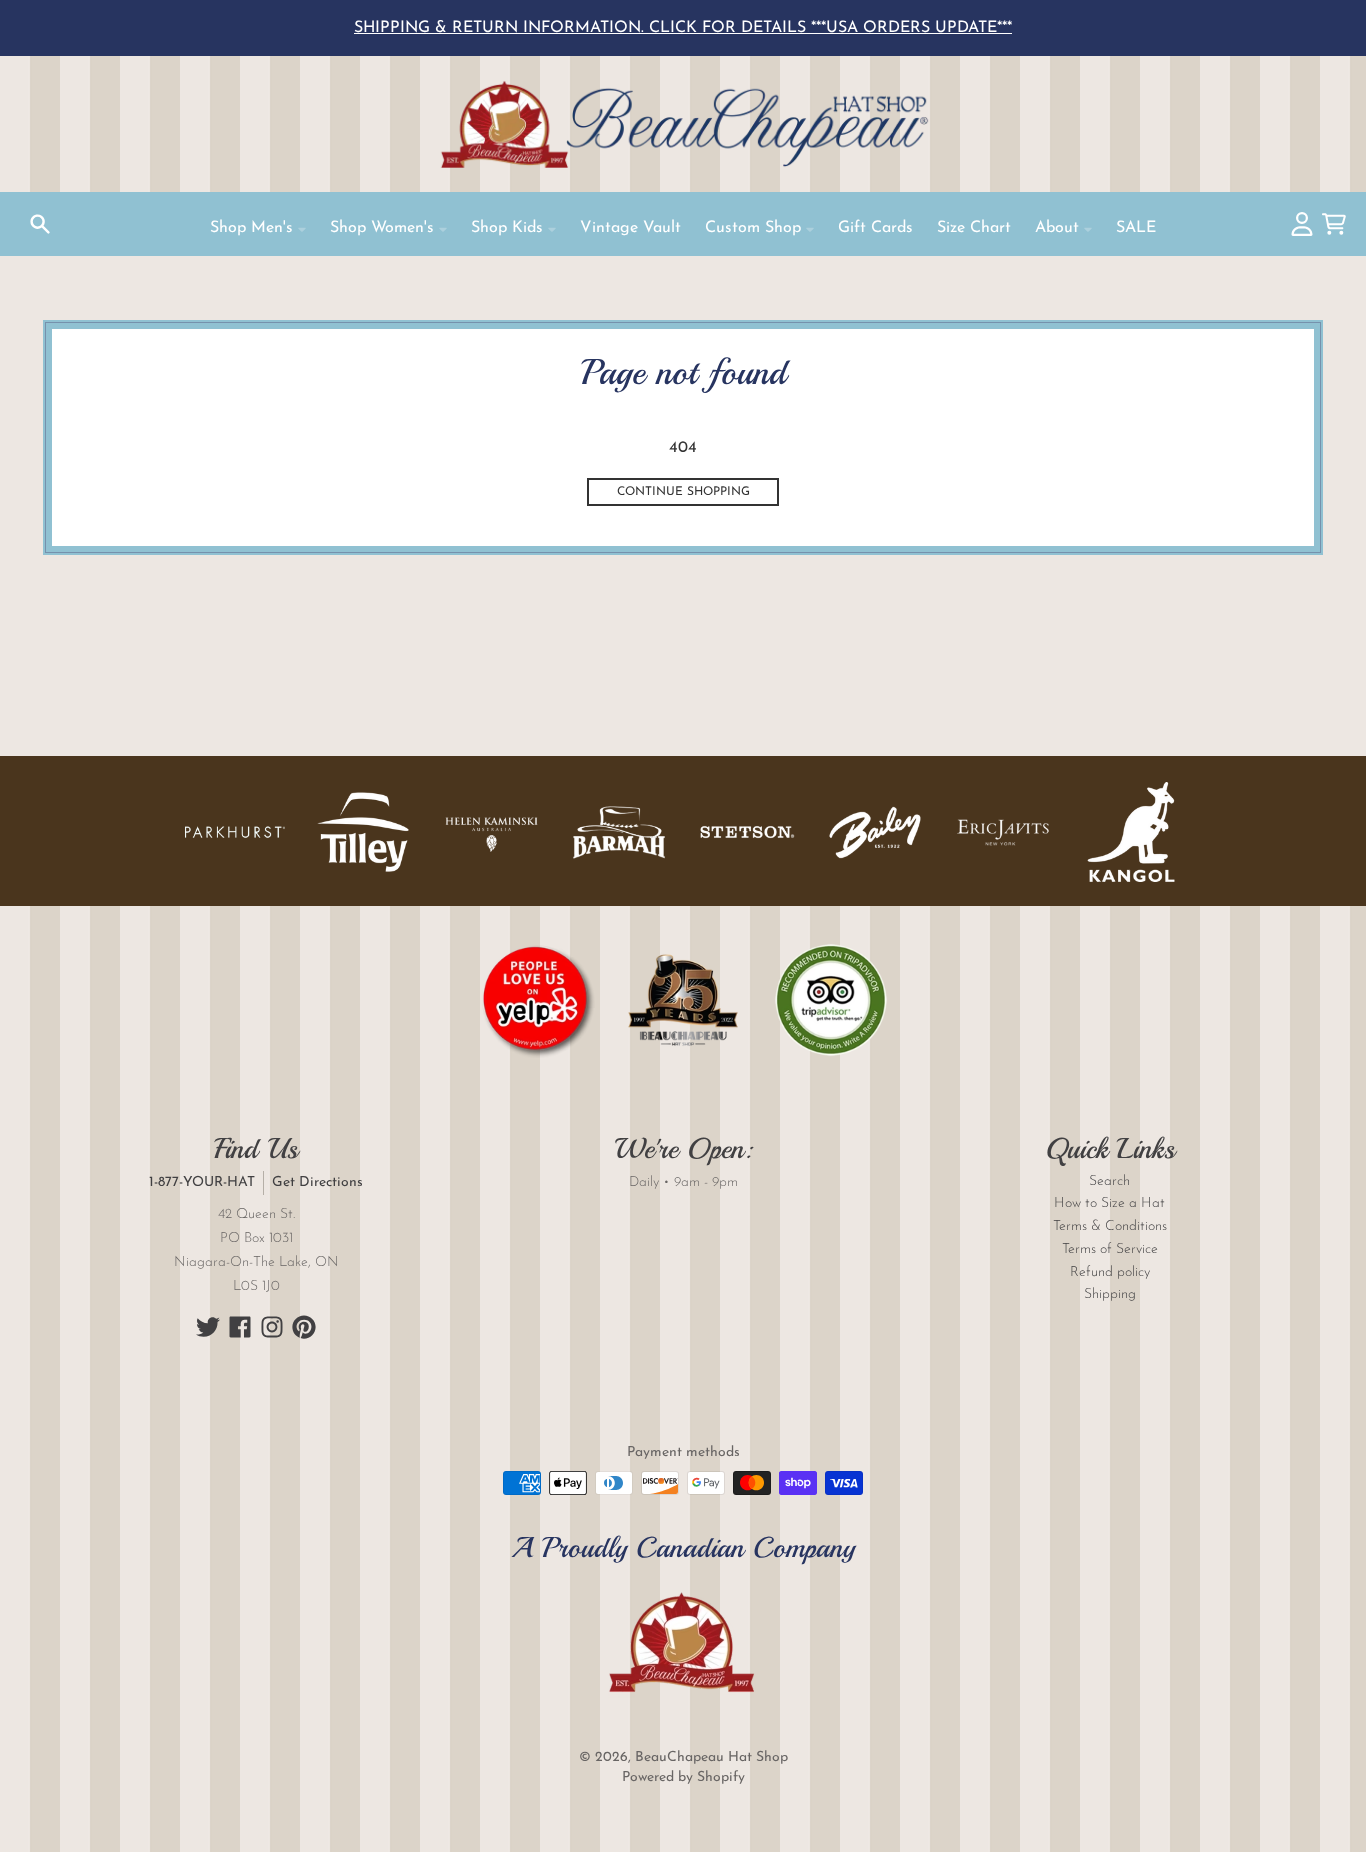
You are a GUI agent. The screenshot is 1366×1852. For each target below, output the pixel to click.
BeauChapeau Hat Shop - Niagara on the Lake (683, 124)
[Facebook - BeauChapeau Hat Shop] (240, 1327)
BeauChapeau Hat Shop (711, 1757)
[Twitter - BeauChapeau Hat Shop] (208, 1327)
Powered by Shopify (683, 1777)
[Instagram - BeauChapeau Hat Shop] (272, 1327)
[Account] (1302, 224)
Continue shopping (683, 492)
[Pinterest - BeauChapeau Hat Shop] (304, 1327)
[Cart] (1334, 224)
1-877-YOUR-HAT (202, 1182)
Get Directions (317, 1182)
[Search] (40, 224)
